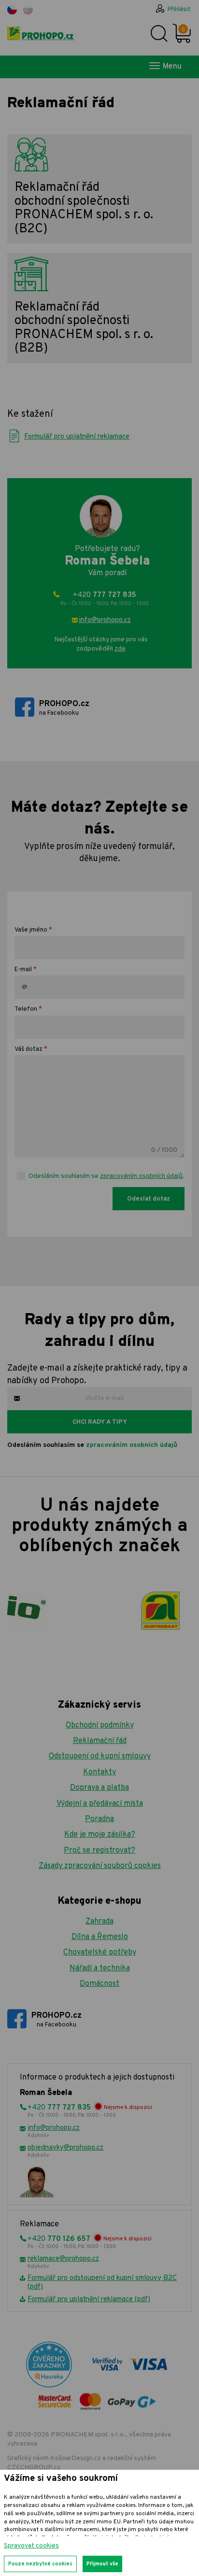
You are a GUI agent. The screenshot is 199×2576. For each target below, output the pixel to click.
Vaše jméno (31, 930)
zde (120, 649)
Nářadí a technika (100, 1968)
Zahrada (99, 1922)
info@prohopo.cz (105, 620)
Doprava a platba (99, 1788)
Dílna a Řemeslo (100, 1937)
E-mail (23, 970)
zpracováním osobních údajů (141, 1176)
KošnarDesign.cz (76, 2458)
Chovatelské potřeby (100, 1953)
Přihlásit (179, 10)
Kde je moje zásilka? (100, 1835)
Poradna (99, 1819)
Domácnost (99, 1984)
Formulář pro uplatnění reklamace (77, 437)
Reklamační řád (100, 1741)
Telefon (26, 1009)
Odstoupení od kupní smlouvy (100, 1756)
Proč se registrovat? (99, 1851)
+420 (105, 599)
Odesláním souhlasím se (92, 1445)
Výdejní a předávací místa (100, 1804)
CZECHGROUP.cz (34, 2468)
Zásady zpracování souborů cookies (100, 1866)
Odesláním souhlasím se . (107, 1176)
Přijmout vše (102, 2564)
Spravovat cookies (31, 2546)
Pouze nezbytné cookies (40, 2564)
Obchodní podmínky (100, 1726)
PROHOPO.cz (64, 708)
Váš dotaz (28, 1049)
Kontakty (99, 1772)
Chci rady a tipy (100, 1422)
